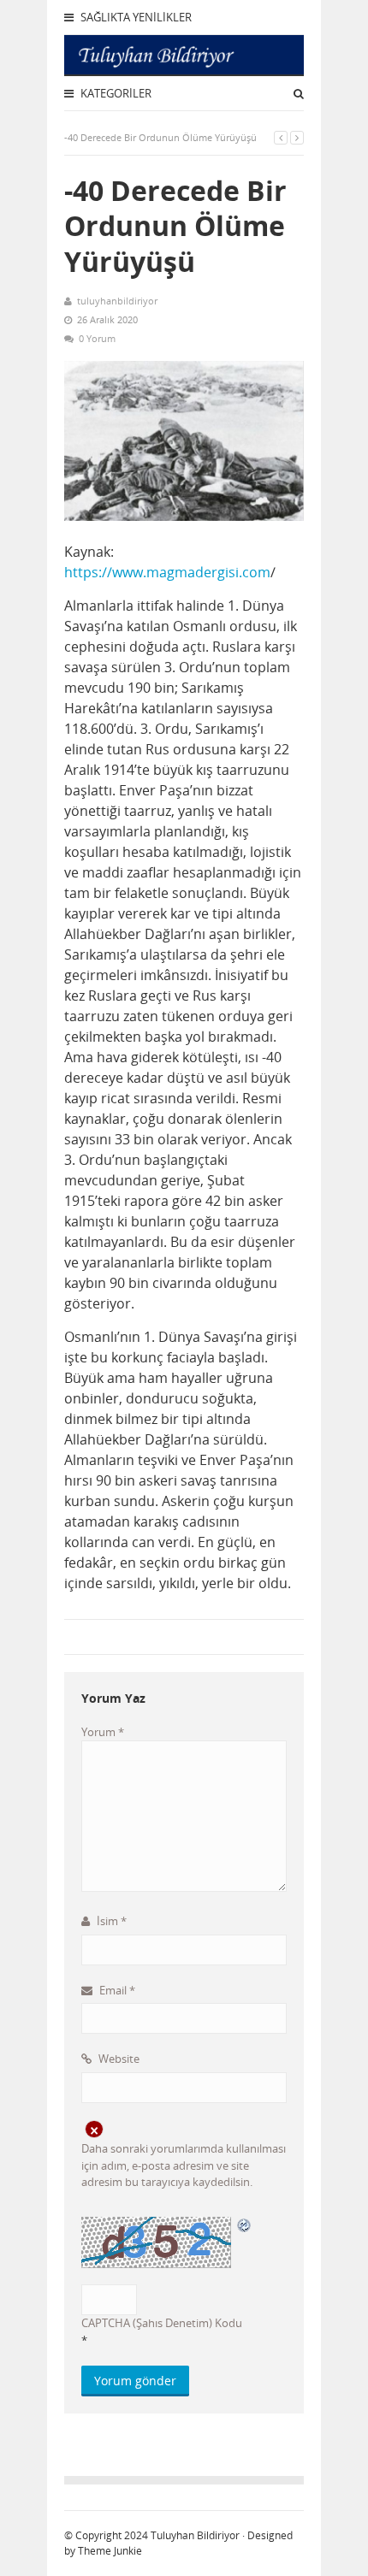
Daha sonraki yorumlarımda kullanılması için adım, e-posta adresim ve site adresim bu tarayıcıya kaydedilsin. (184, 2165)
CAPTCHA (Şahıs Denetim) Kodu (162, 2323)
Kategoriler (115, 93)
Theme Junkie (110, 2551)
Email (116, 1990)
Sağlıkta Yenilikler (135, 17)
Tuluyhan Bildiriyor (195, 2535)
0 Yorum (97, 338)
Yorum (103, 1732)
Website (118, 2059)
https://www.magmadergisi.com (167, 572)
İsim (110, 1921)
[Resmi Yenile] (245, 2224)
